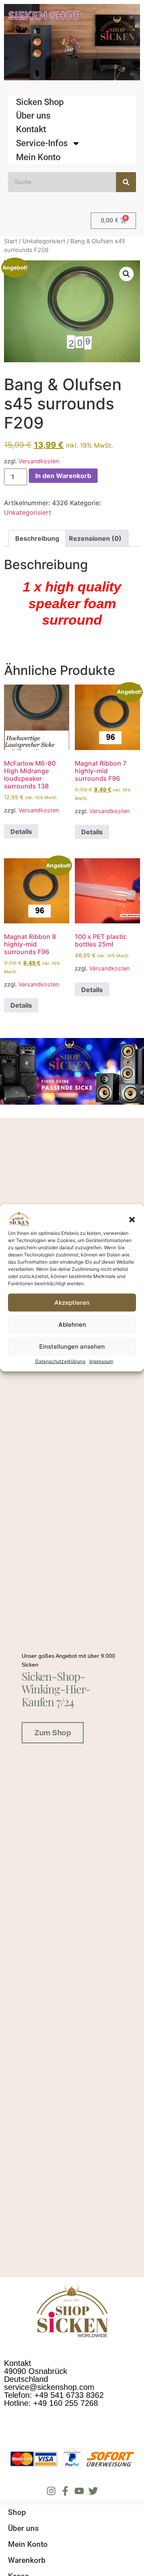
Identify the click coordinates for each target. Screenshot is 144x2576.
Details (21, 832)
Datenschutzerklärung (60, 1361)
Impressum (101, 1361)
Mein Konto (38, 157)
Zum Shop (53, 1733)
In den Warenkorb (63, 476)
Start (11, 241)
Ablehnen (72, 1325)
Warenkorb (27, 2560)
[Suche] (126, 182)
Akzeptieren (72, 1303)
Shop (17, 2512)
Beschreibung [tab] (37, 538)
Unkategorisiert (44, 241)
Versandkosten (39, 461)
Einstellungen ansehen (72, 1347)
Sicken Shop (40, 102)
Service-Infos (42, 143)
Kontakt (31, 129)
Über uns (33, 116)
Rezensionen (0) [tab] (95, 538)
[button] (132, 1220)
